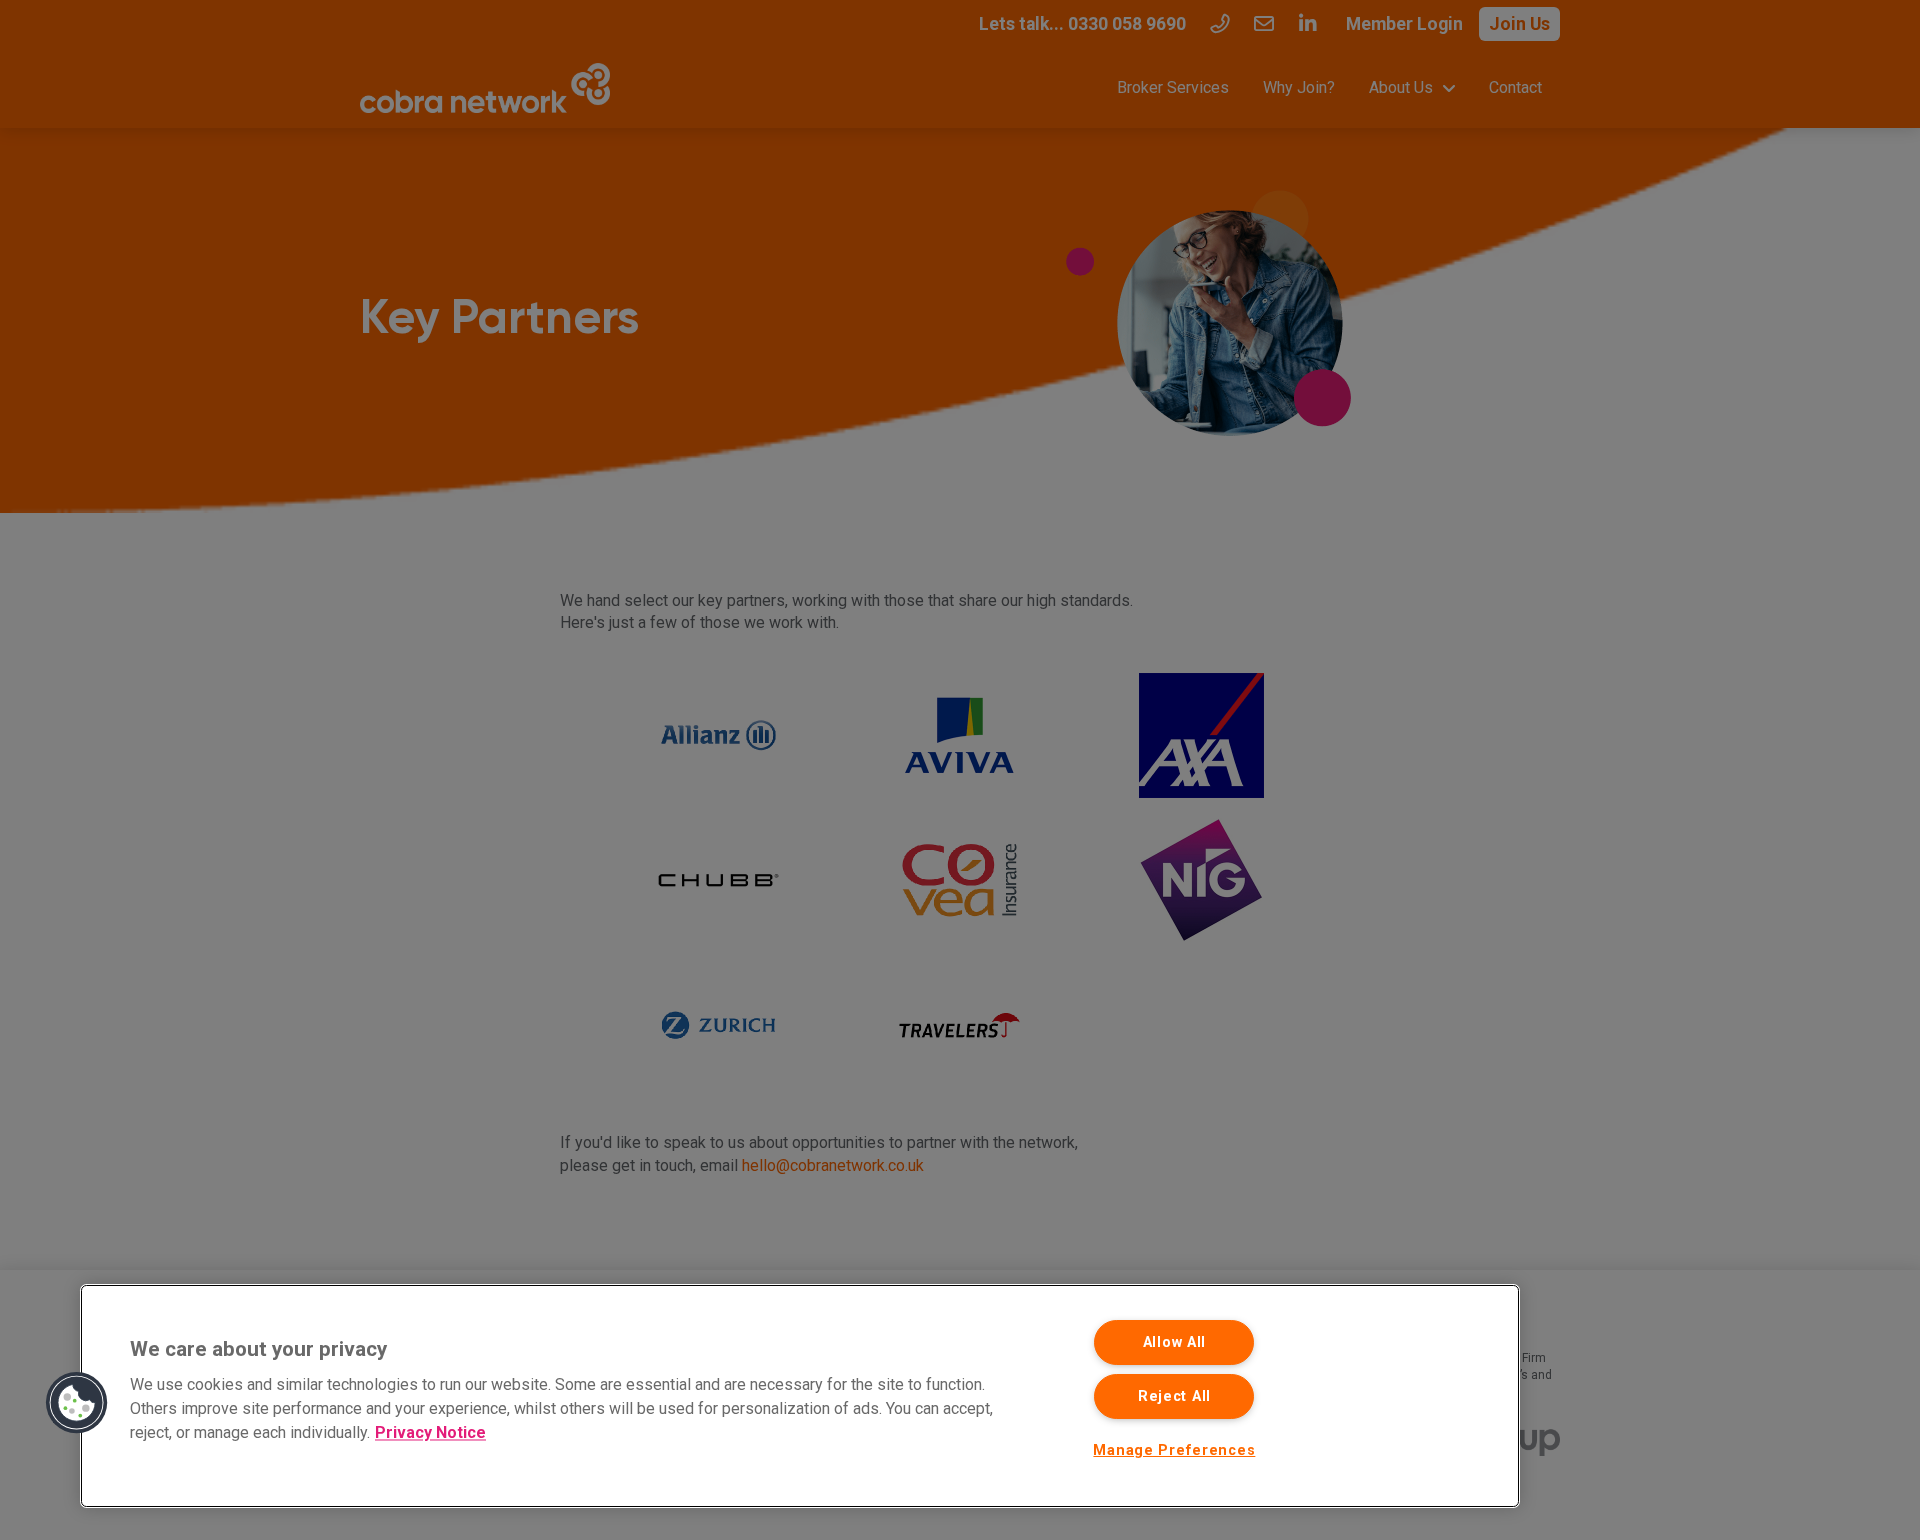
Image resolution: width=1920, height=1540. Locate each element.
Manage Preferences (1174, 1450)
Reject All (1174, 1396)
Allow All (1174, 1342)
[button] (77, 1403)
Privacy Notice (430, 1432)
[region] (800, 1396)
